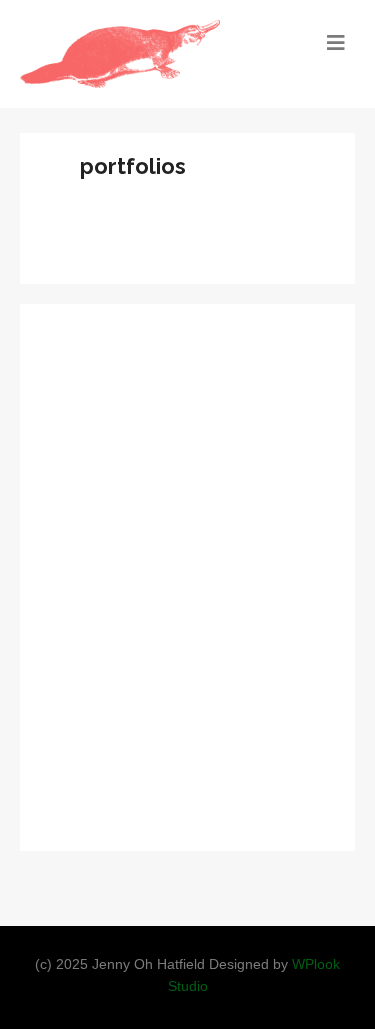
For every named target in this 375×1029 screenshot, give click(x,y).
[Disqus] (187, 574)
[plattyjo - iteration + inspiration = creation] (145, 54)
